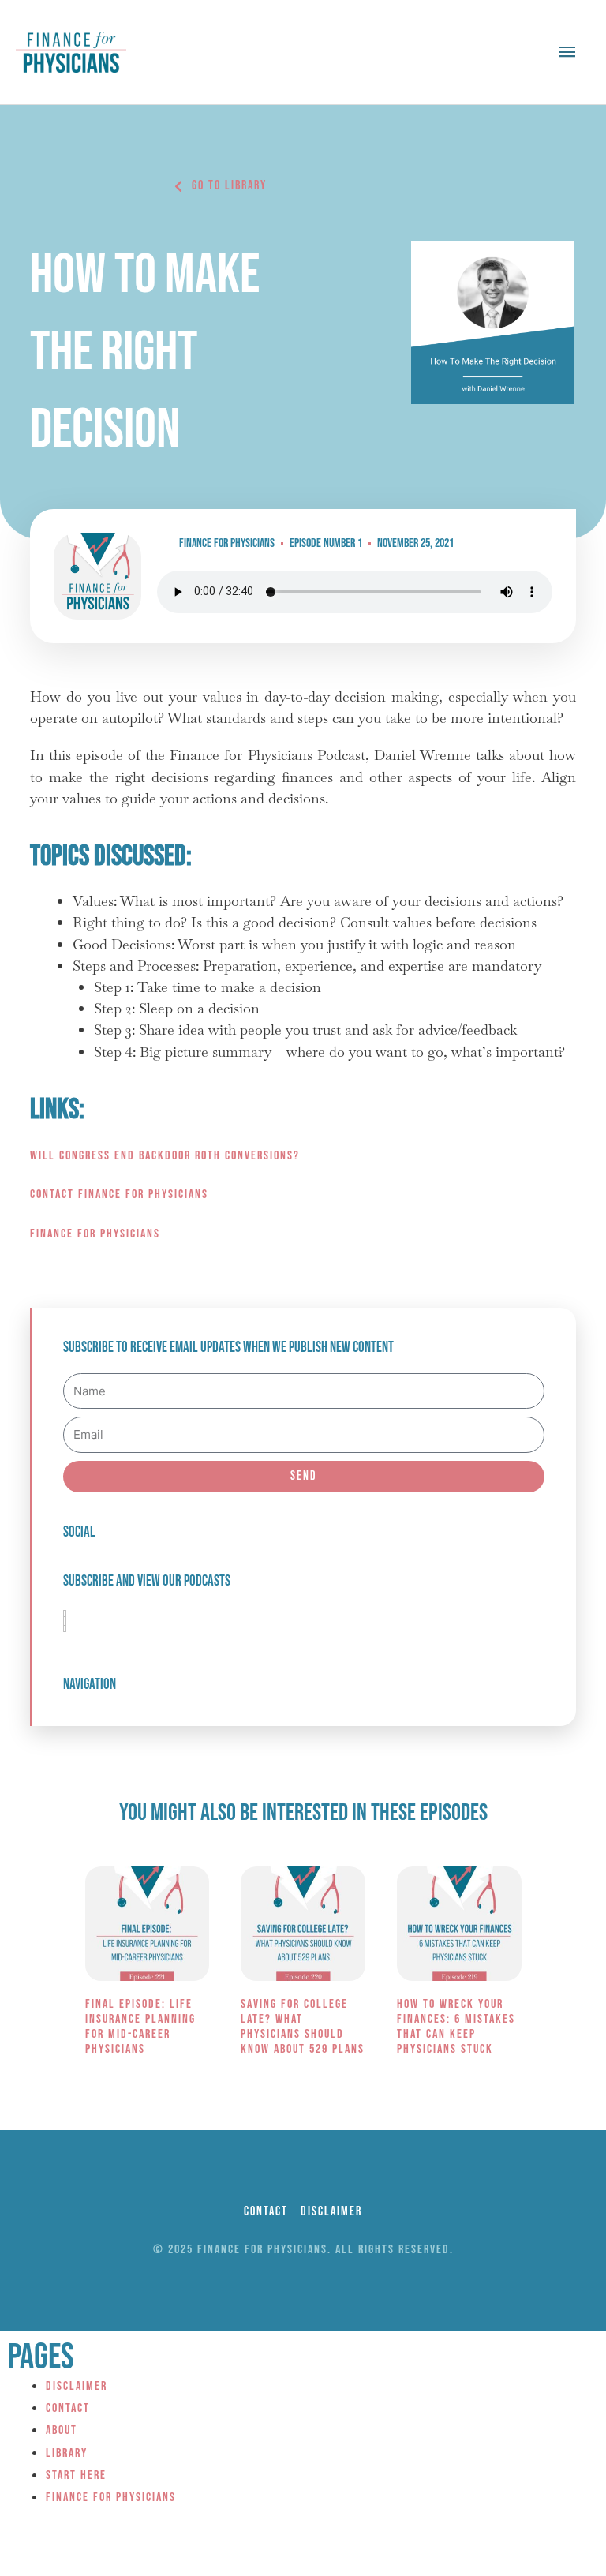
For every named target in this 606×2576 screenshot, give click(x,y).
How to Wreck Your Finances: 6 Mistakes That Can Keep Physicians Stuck (456, 2027)
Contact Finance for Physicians (119, 1194)
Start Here (76, 2475)
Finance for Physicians (95, 1234)
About (62, 2430)
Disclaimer (77, 2386)
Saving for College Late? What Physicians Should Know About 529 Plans (303, 2027)
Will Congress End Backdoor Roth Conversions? (165, 1156)
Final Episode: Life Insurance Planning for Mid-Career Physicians (140, 2027)
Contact (68, 2408)
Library (67, 2453)
